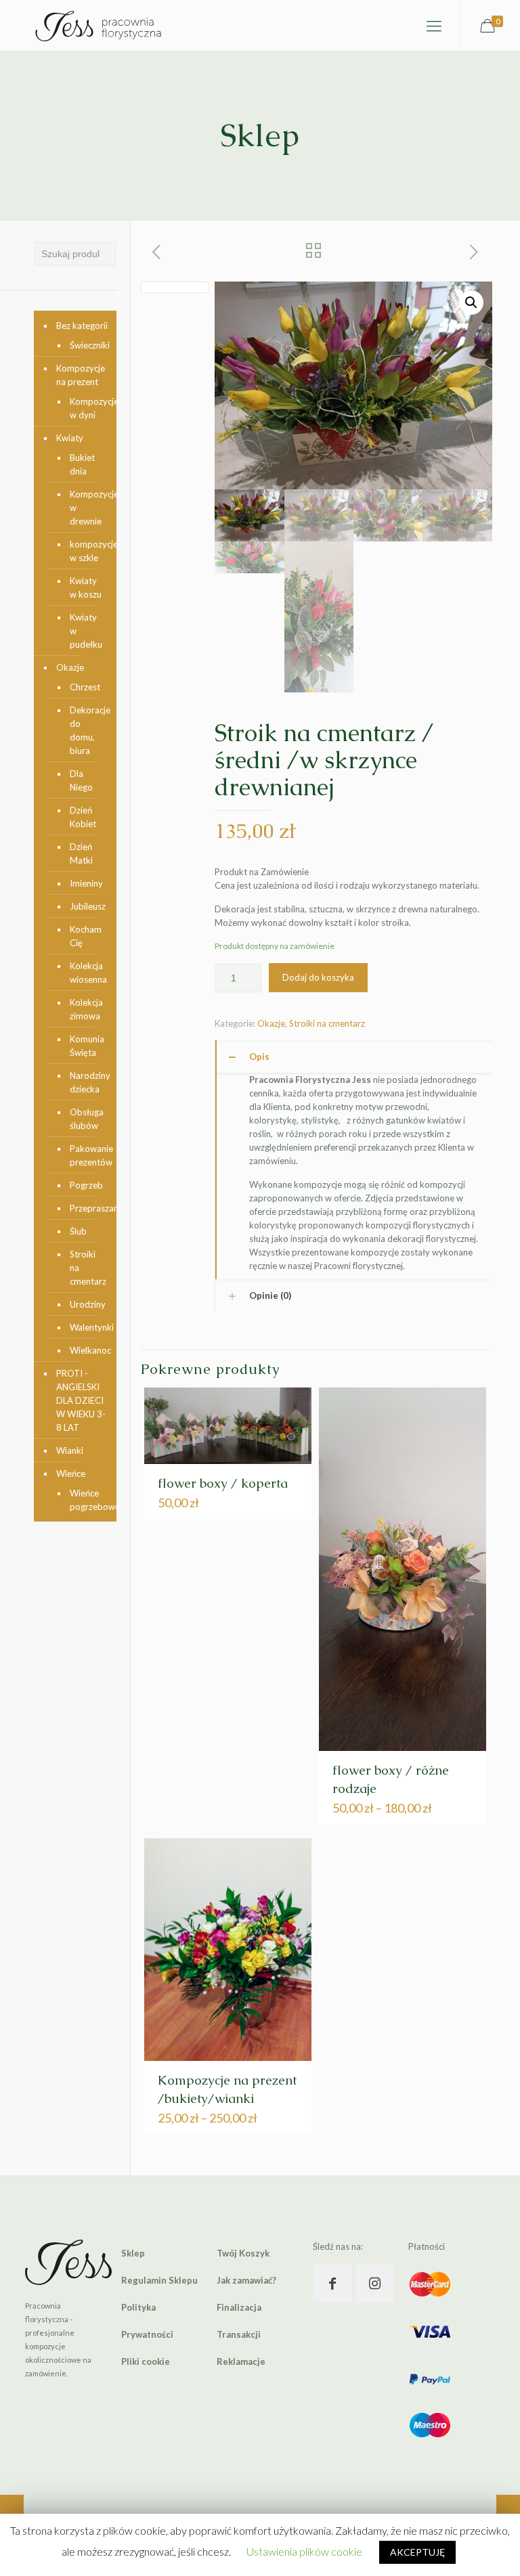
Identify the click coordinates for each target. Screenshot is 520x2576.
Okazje (271, 1023)
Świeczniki (86, 345)
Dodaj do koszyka (318, 977)
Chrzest (85, 687)
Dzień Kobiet (83, 817)
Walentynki (86, 1327)
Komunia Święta (86, 1046)
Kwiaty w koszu (86, 587)
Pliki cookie (146, 2361)
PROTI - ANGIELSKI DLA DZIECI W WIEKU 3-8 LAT (81, 1400)
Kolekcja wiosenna (86, 973)
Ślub (78, 1231)
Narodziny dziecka (86, 1082)
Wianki (70, 1450)
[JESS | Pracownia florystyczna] (98, 25)
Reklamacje (241, 2361)
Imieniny (86, 883)
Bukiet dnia (82, 464)
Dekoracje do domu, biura (86, 730)
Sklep (133, 2253)
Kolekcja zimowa (86, 1009)
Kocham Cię (86, 936)
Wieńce (71, 1473)
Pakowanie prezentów (86, 1155)
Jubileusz (86, 906)
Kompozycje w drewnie (86, 508)
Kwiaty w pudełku (86, 631)
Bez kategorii (82, 326)
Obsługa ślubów (86, 1119)
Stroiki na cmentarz (327, 1023)
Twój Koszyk (243, 2253)
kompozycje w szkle (86, 551)
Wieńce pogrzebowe (86, 1500)
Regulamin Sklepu (159, 2280)
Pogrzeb (86, 1185)
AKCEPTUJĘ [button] (417, 2552)
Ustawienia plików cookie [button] (304, 2551)
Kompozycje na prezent (81, 375)
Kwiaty (70, 438)
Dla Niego (81, 780)
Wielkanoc (86, 1350)
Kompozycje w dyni (86, 408)
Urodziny (86, 1304)
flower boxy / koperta (223, 1483)
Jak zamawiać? (246, 2280)
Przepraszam (86, 1208)
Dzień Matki (81, 853)
